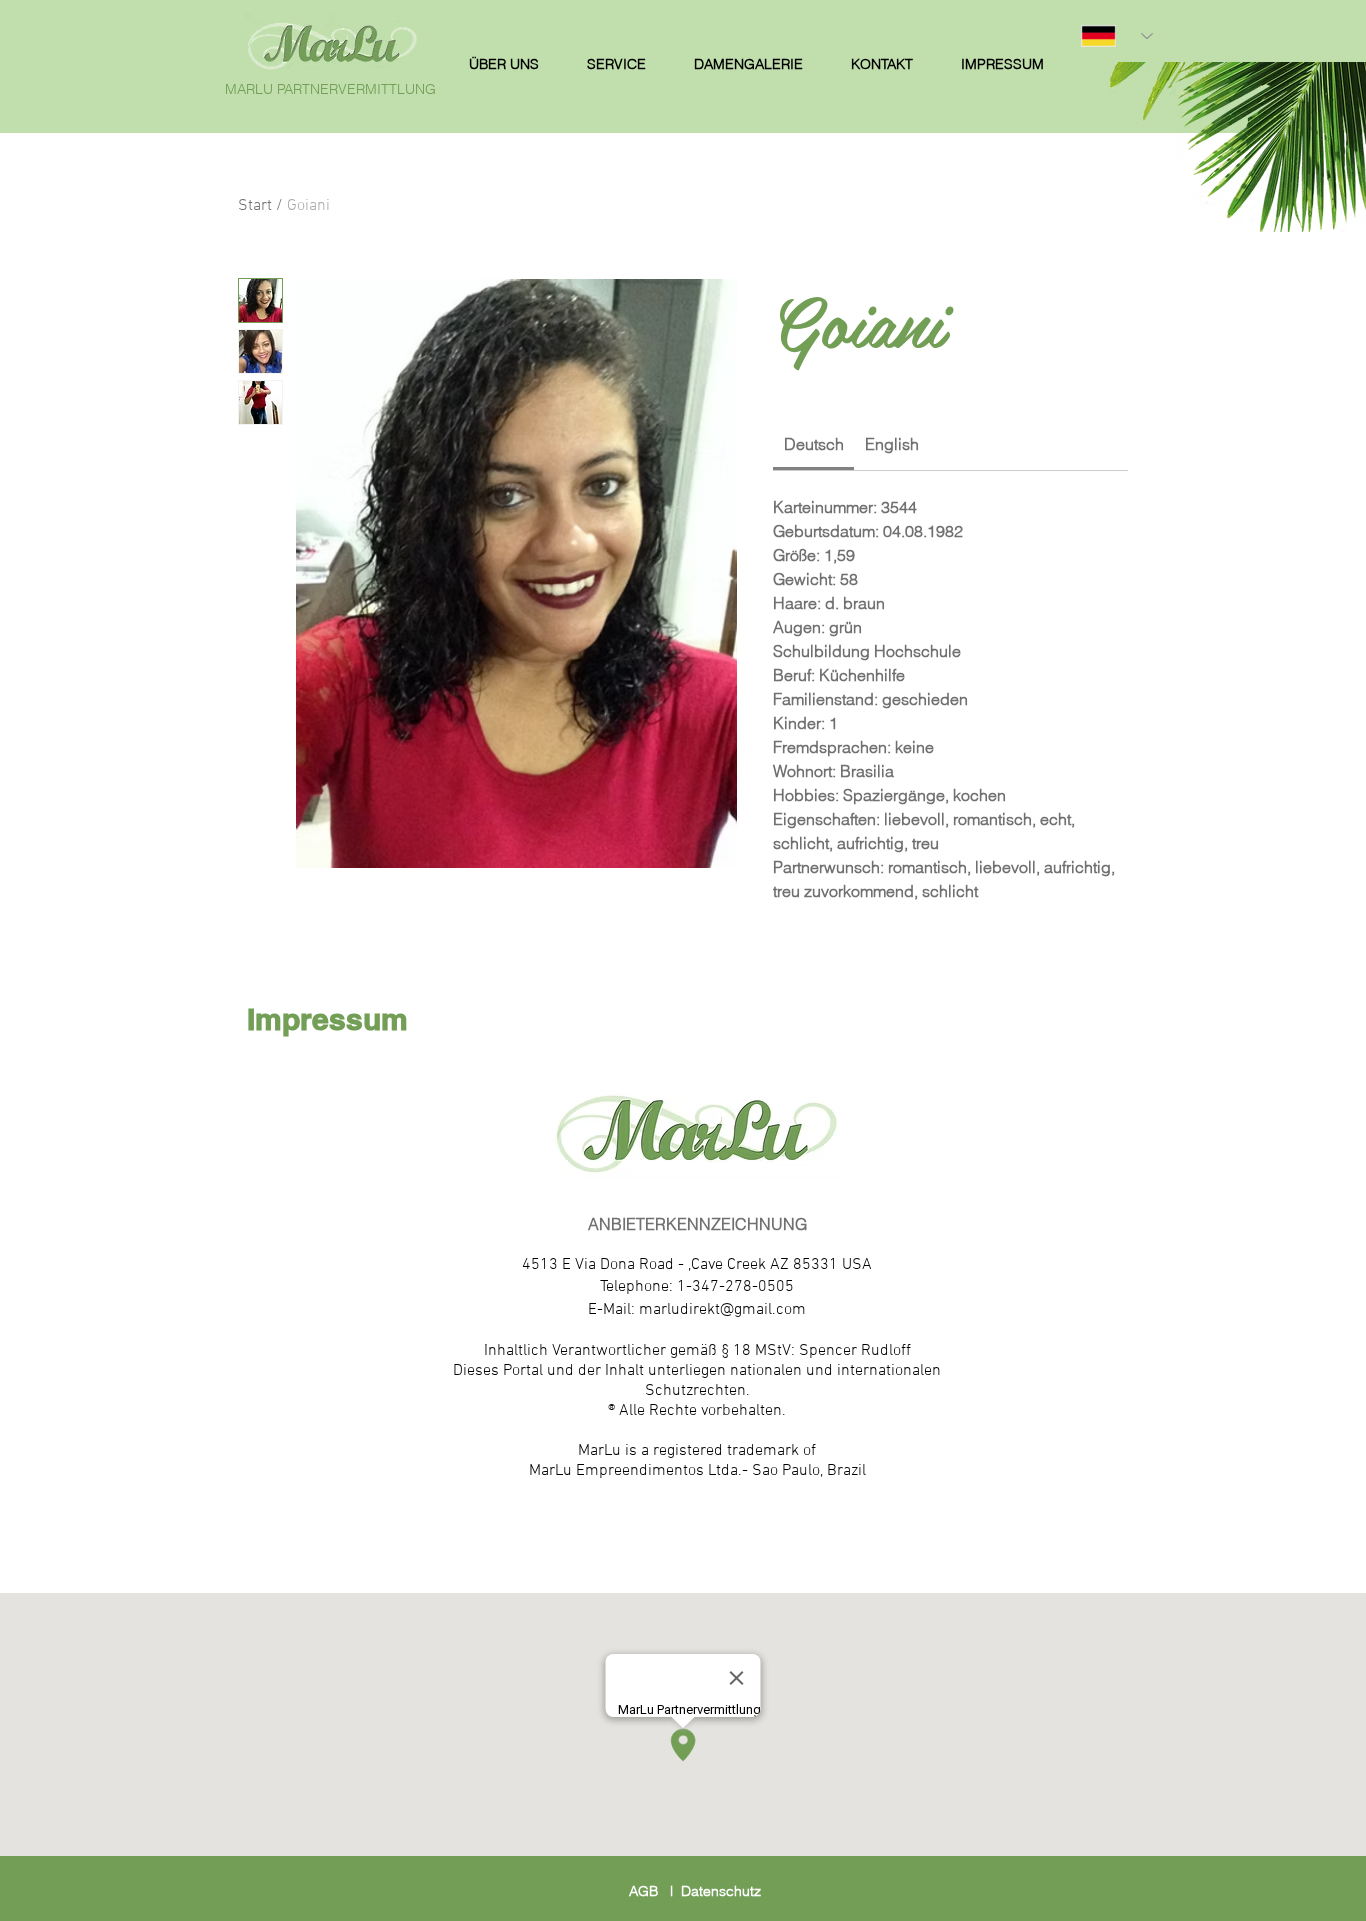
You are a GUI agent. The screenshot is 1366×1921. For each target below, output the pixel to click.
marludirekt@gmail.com (722, 1310)
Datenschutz (721, 1891)
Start (255, 206)
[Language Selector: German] (1117, 36)
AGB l (655, 1891)
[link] (814, 444)
